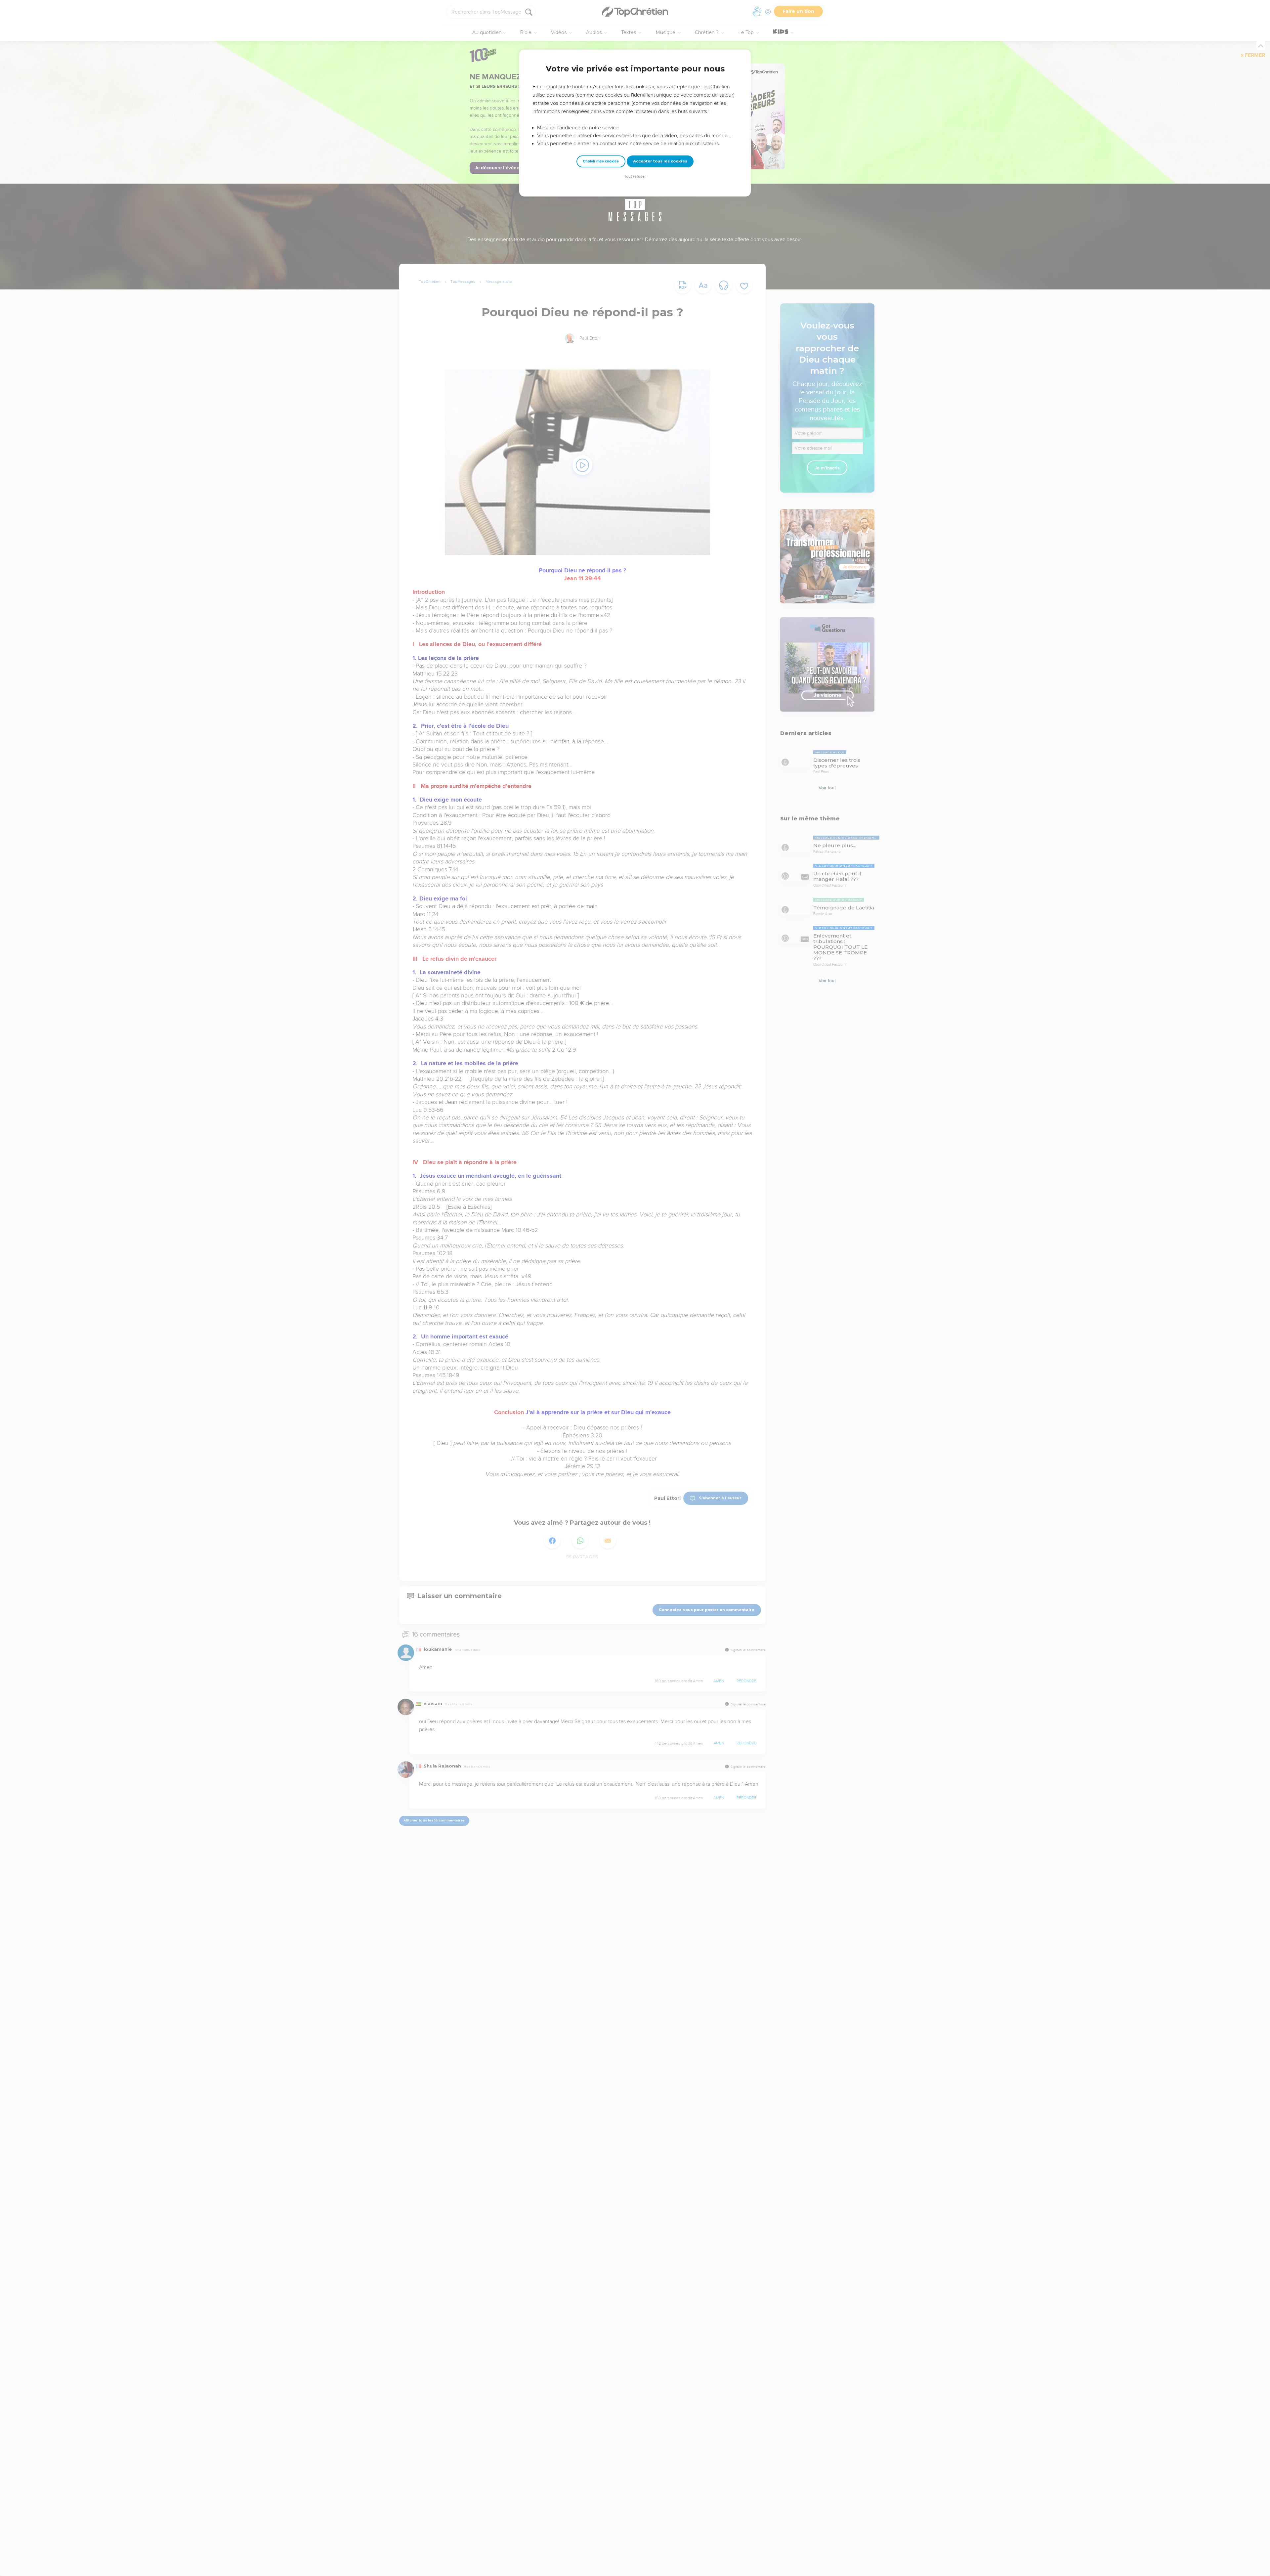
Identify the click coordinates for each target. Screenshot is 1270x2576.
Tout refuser (635, 176)
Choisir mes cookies (601, 161)
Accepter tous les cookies (660, 161)
